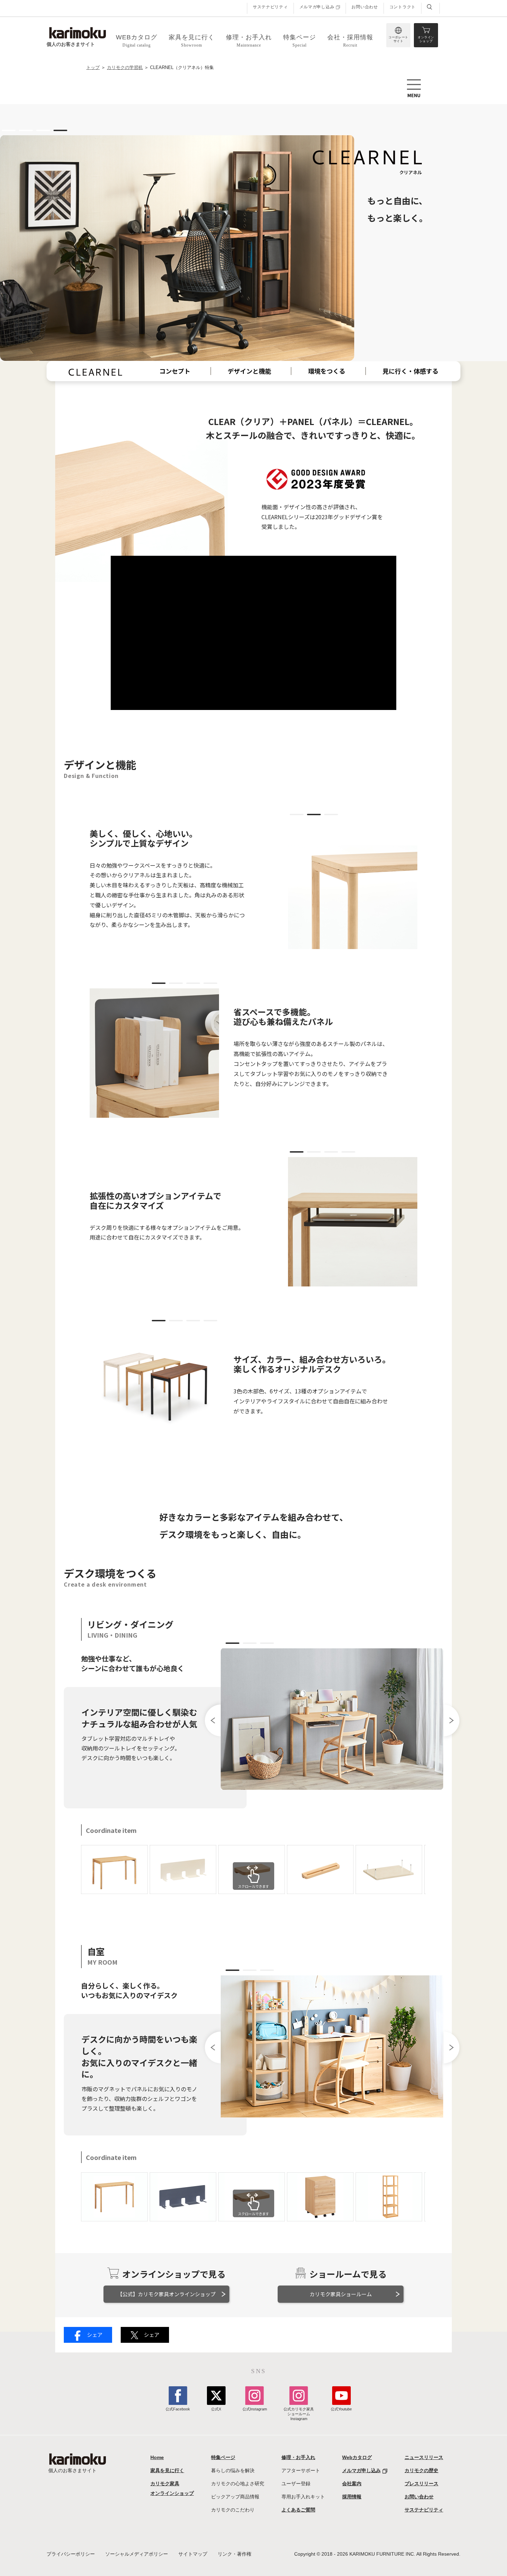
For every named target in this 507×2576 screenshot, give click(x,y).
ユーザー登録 (296, 2484)
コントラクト (402, 7)
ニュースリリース (424, 2457)
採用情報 (352, 2497)
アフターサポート (301, 2470)
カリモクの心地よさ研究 (238, 2484)
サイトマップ (193, 2554)
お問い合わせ (365, 7)
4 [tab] (60, 130)
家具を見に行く (167, 2470)
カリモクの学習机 (125, 68)
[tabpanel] (254, 1773)
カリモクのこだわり (233, 2510)
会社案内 (352, 2484)
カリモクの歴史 (421, 2470)
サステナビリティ (270, 7)
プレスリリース (421, 2484)
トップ (93, 68)
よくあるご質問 (298, 2510)
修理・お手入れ (298, 2457)
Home (157, 2457)
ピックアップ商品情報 (235, 2497)
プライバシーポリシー (71, 2554)
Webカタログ (357, 2457)
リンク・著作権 (235, 2554)
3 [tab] (43, 130)
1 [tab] (9, 130)
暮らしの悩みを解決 (233, 2470)
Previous (213, 1720)
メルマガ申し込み (317, 7)
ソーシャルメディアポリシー (137, 2554)
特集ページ (223, 2457)
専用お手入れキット (303, 2497)
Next (451, 1720)
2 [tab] (26, 130)
